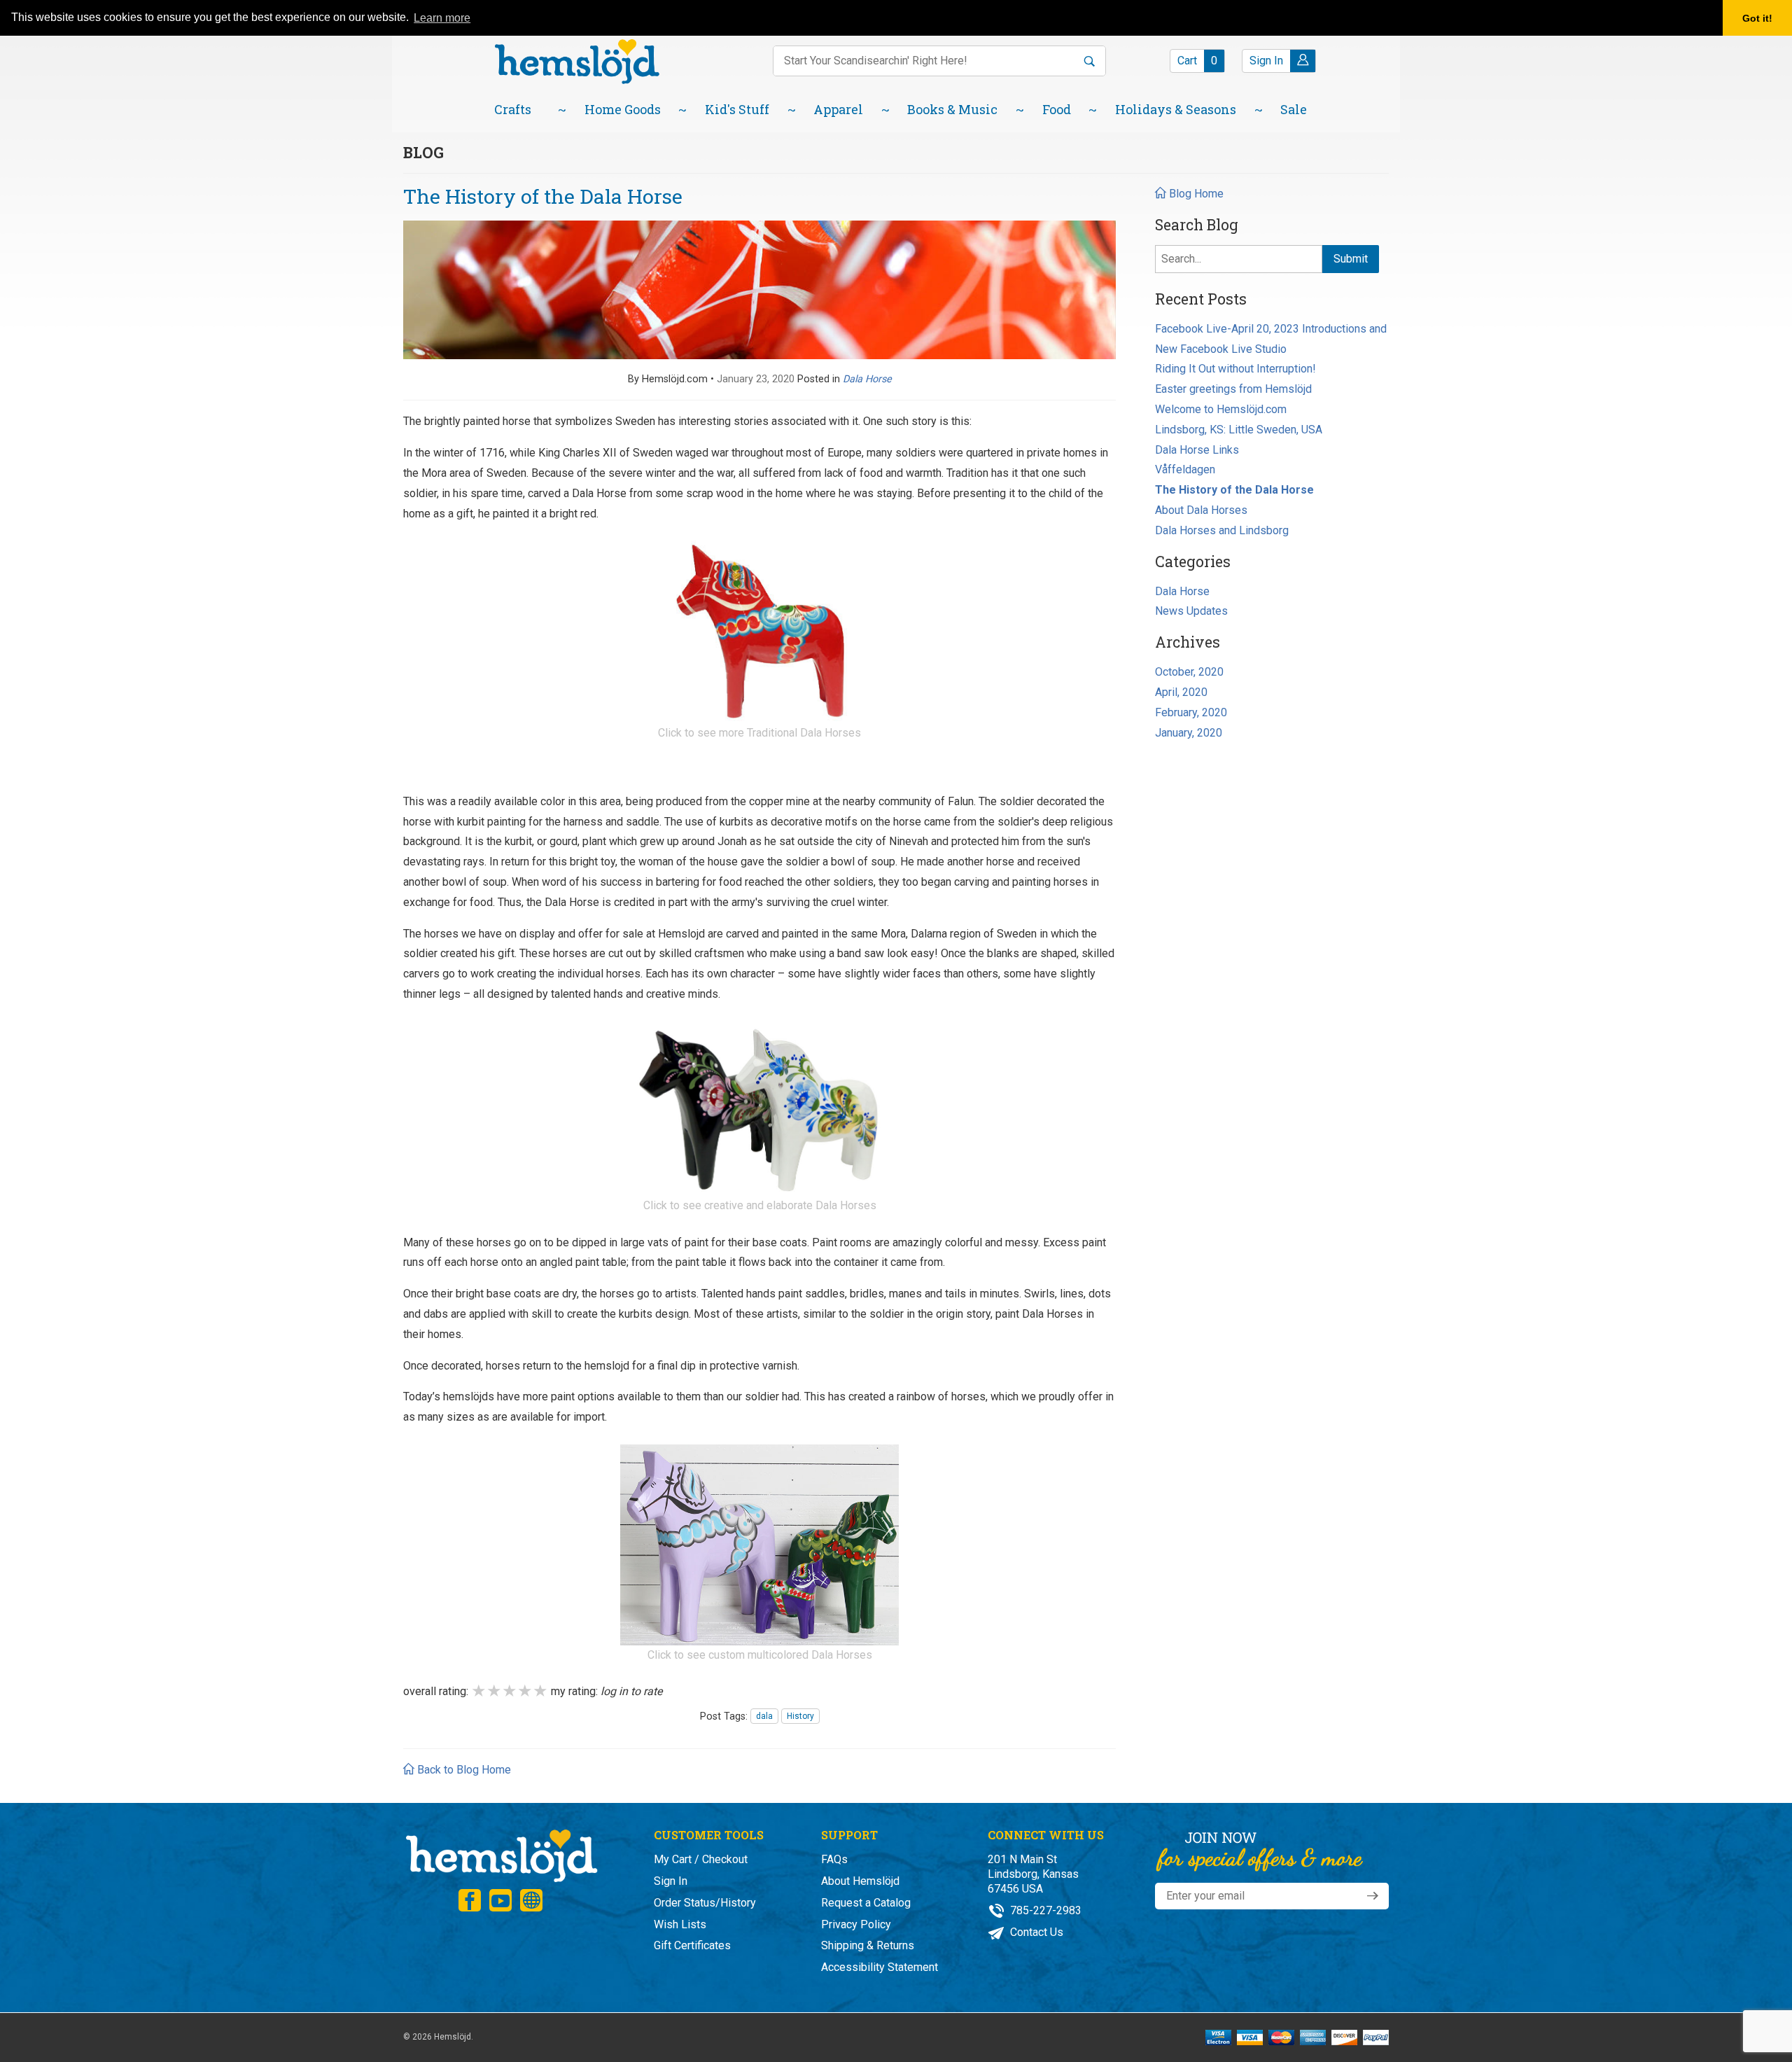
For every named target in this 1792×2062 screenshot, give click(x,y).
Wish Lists (680, 1924)
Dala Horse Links (1197, 450)
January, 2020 (1189, 733)
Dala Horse (1182, 591)
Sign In (671, 1881)
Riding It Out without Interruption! (1235, 369)
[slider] (510, 1691)
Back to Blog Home (463, 1770)
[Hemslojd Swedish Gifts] (577, 60)
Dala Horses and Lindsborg (1222, 530)
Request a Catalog (866, 1903)
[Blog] (531, 1900)
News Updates (1191, 611)
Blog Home (1195, 194)
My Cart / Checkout (701, 1859)
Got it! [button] (1757, 18)
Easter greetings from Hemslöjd (1233, 389)
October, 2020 (1189, 672)
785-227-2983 (1044, 1910)
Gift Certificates (692, 1945)
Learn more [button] (442, 18)
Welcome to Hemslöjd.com (1221, 409)
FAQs (834, 1859)
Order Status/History (705, 1903)
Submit (1351, 259)
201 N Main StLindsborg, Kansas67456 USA (1033, 1874)
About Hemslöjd (860, 1881)
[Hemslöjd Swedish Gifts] (500, 1854)
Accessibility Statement (880, 1967)
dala (764, 1716)
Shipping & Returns (868, 1945)
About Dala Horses (1201, 510)
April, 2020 (1181, 692)
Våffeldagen (1185, 469)
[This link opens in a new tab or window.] (759, 631)
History (800, 1716)
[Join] (1373, 1896)
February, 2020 (1191, 712)
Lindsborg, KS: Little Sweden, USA (1239, 430)
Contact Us (1035, 1932)
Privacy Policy (856, 1924)
